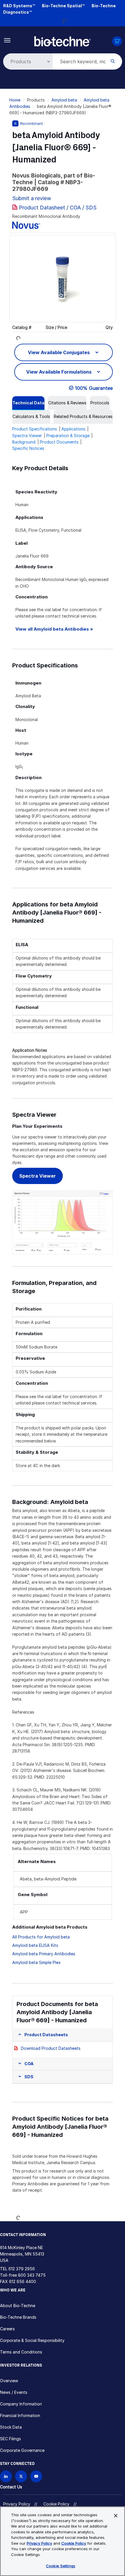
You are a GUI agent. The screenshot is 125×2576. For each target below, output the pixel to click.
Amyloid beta (64, 100)
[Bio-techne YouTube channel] (36, 2476)
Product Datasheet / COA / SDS (58, 208)
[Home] (63, 41)
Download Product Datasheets (51, 2048)
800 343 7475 (32, 2275)
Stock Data (11, 2427)
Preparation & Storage (68, 436)
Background (24, 442)
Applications (73, 429)
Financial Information (20, 2415)
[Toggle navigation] (7, 40)
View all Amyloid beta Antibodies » (54, 629)
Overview (9, 2381)
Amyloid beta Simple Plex (36, 1962)
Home (15, 100)
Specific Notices (28, 448)
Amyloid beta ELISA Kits (35, 1945)
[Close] (116, 2516)
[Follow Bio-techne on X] (21, 2476)
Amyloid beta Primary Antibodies (44, 1954)
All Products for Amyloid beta (41, 1937)
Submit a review (32, 198)
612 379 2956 (22, 2269)
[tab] (28, 403)
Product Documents (59, 442)
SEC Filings (10, 2439)
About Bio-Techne (18, 2306)
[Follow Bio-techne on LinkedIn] (6, 2476)
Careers (7, 2329)
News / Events (14, 2392)
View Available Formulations (59, 372)
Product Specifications (35, 429)
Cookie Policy (56, 2504)
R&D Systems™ (19, 6)
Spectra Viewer (27, 436)
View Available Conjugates (59, 352)
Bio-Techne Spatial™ (63, 6)
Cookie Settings (61, 2566)
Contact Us (11, 2487)
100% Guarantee (94, 388)
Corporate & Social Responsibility (32, 2340)
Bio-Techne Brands (18, 2317)
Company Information (21, 2404)
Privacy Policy (17, 2504)
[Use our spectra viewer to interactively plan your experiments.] (63, 1222)
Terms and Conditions (21, 2352)
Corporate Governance (22, 2450)
